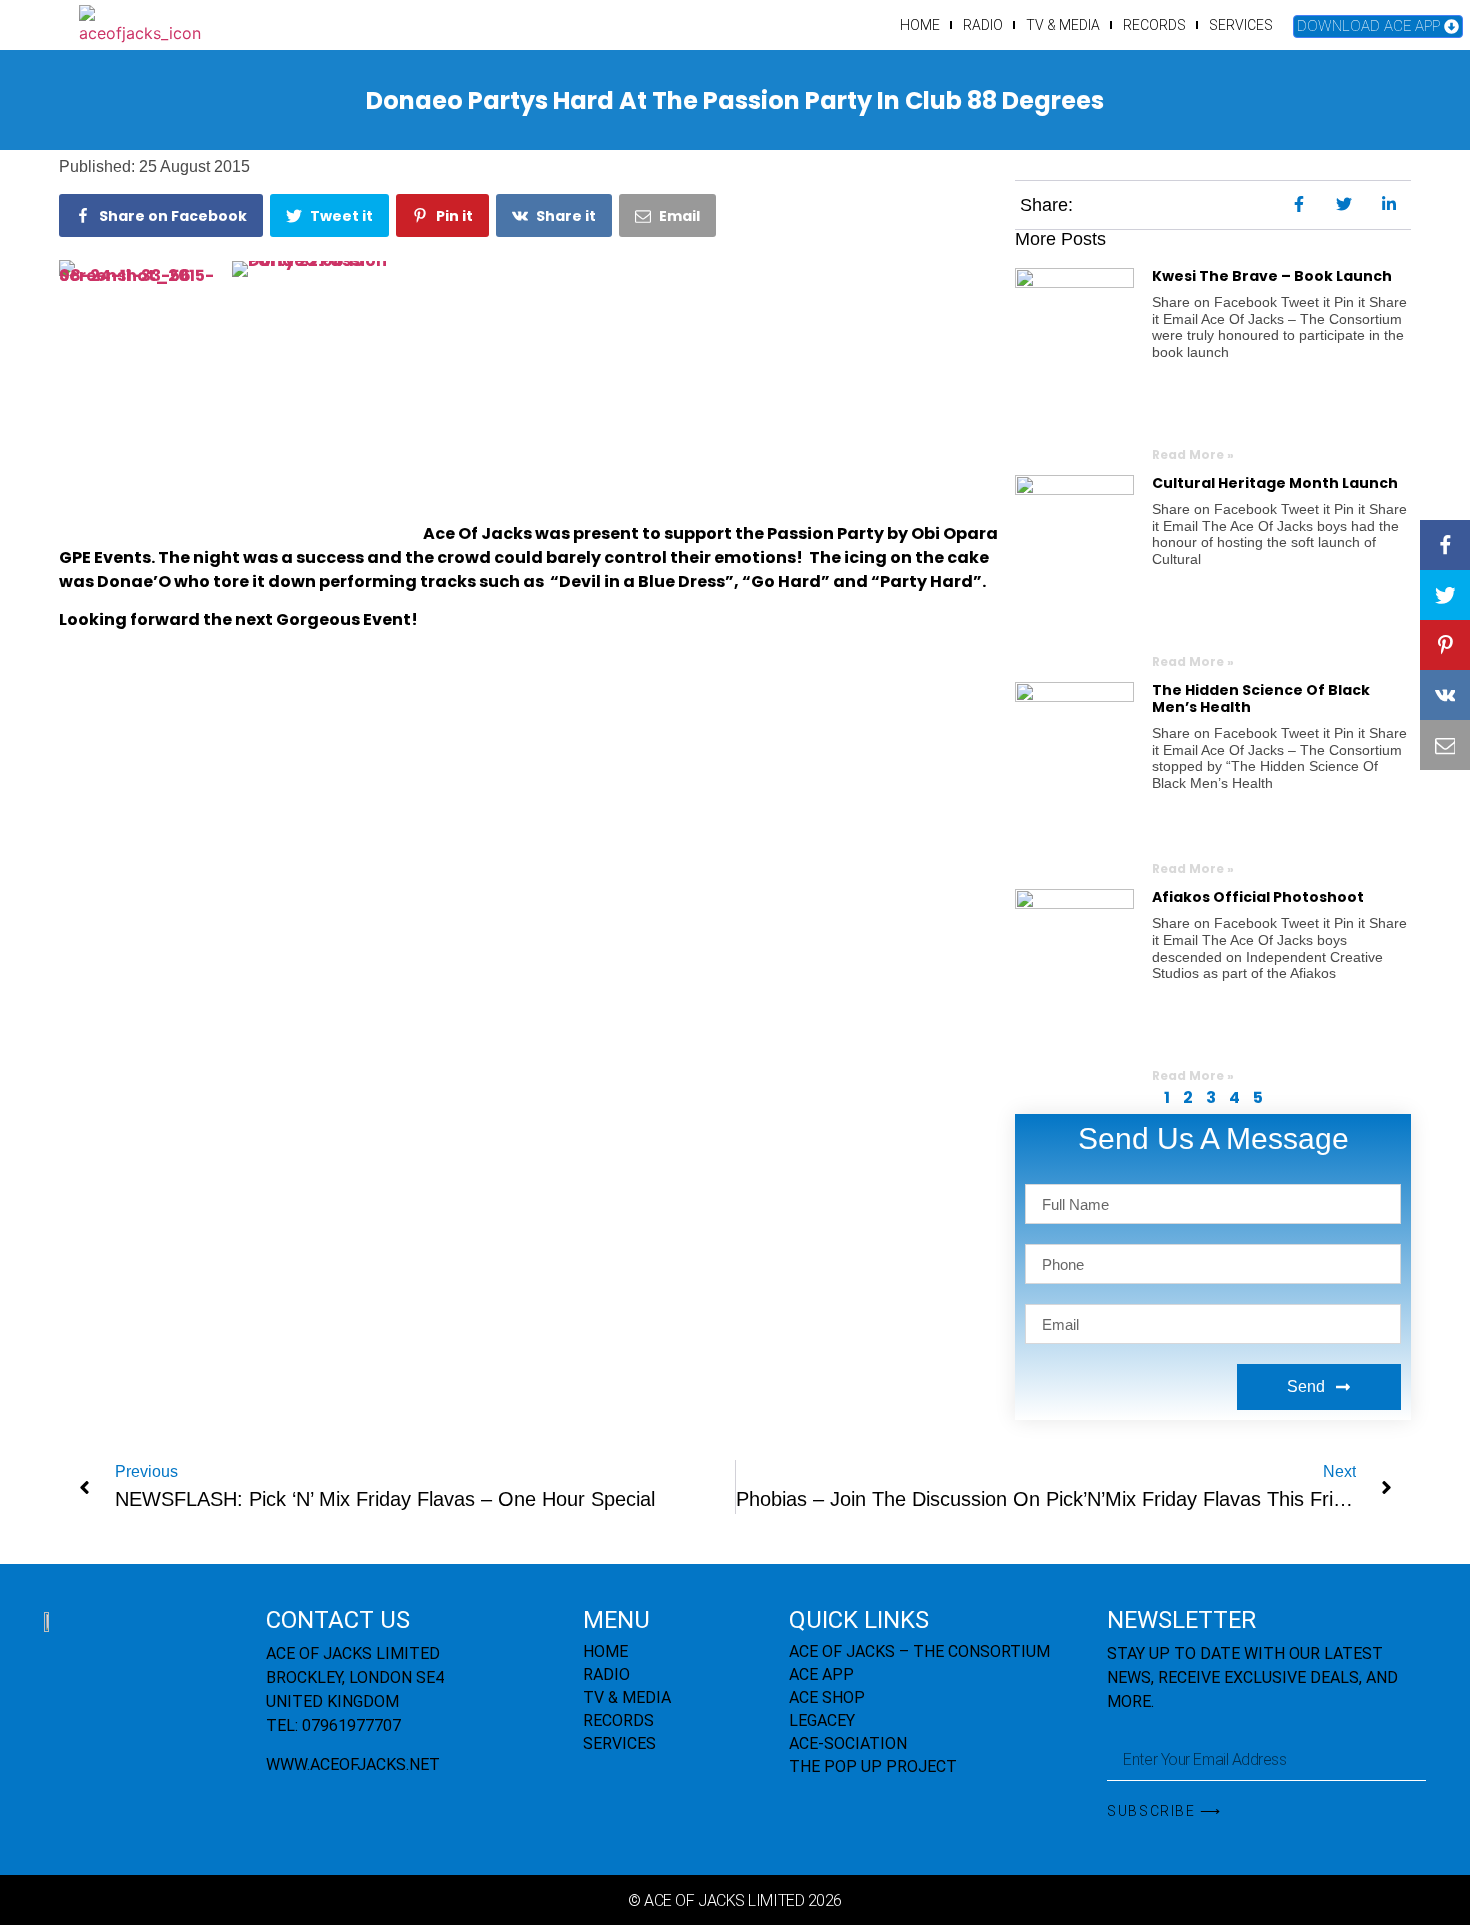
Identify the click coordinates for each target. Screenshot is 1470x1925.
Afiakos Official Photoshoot (1258, 897)
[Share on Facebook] (1445, 545)
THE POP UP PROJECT (873, 1766)
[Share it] (1445, 695)
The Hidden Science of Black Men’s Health (1261, 698)
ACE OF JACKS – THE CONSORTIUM (919, 1651)
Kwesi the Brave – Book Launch (1272, 276)
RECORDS (1154, 25)
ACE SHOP (827, 1697)
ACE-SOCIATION (848, 1743)
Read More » (1193, 454)
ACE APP (821, 1674)
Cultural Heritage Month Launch (1275, 483)
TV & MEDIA (1063, 25)
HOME (920, 25)
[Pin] (1445, 645)
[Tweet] (1445, 595)
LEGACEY (822, 1720)
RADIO (983, 25)
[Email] (1445, 745)
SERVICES (1241, 25)
